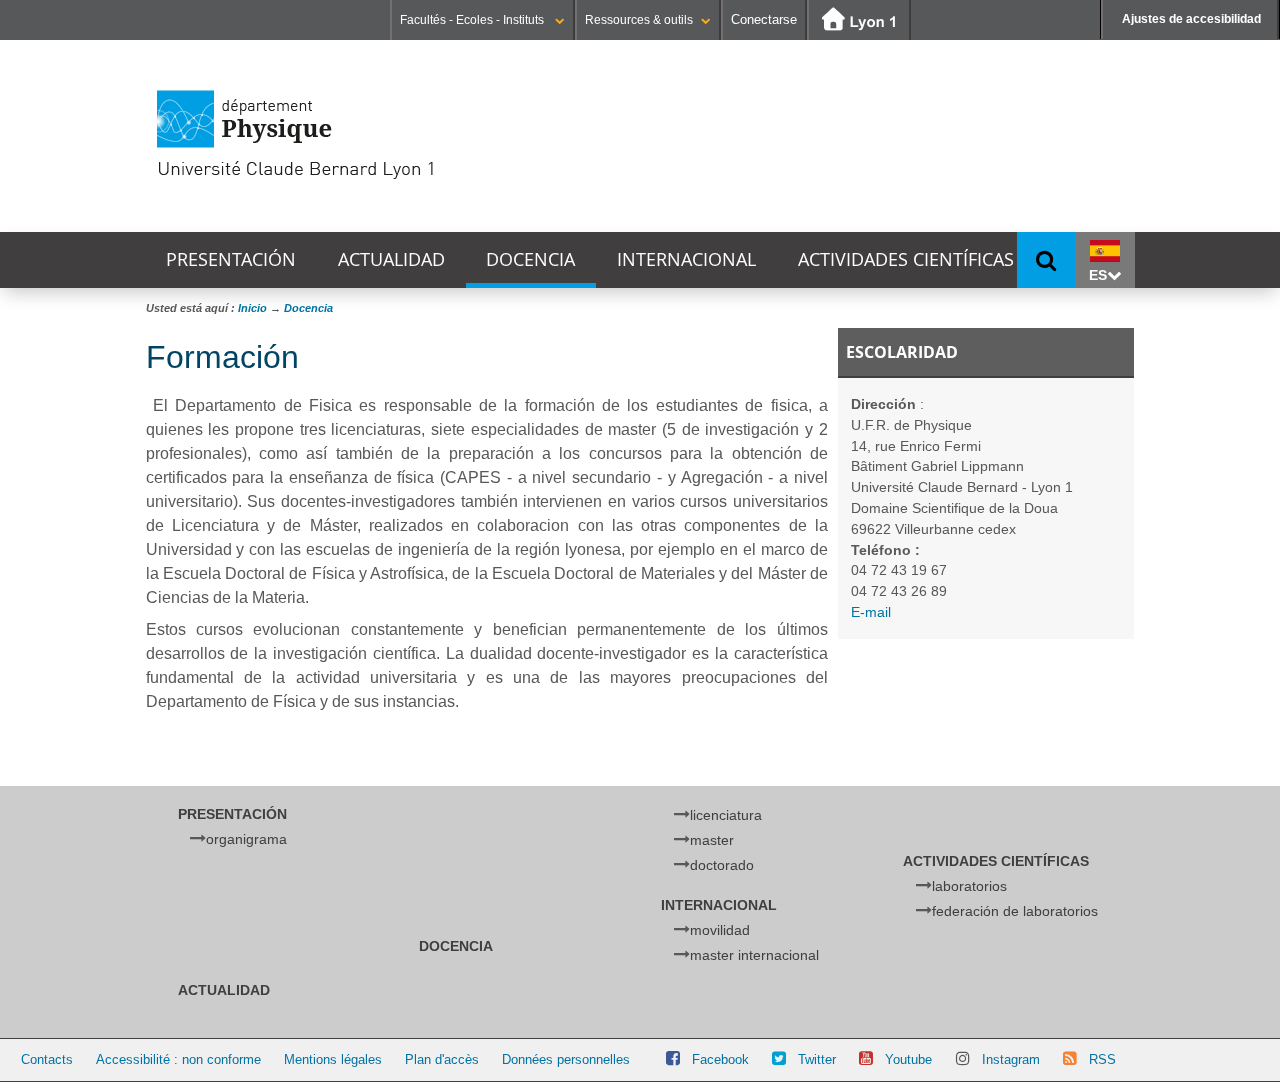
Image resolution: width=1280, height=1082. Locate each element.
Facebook (720, 1059)
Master (712, 840)
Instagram (1011, 1059)
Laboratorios (969, 886)
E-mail (871, 612)
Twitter (817, 1059)
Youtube (908, 1059)
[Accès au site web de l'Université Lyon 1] (859, 20)
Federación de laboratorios (1015, 911)
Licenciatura (726, 815)
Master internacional (754, 955)
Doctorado (722, 865)
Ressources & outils (639, 20)
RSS (1102, 1059)
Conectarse (764, 19)
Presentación (231, 259)
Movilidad (720, 930)
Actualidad (391, 259)
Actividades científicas (906, 259)
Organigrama (246, 839)
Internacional (686, 259)
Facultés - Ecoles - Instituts (473, 20)
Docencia (530, 259)
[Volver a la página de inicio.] (366, 135)
